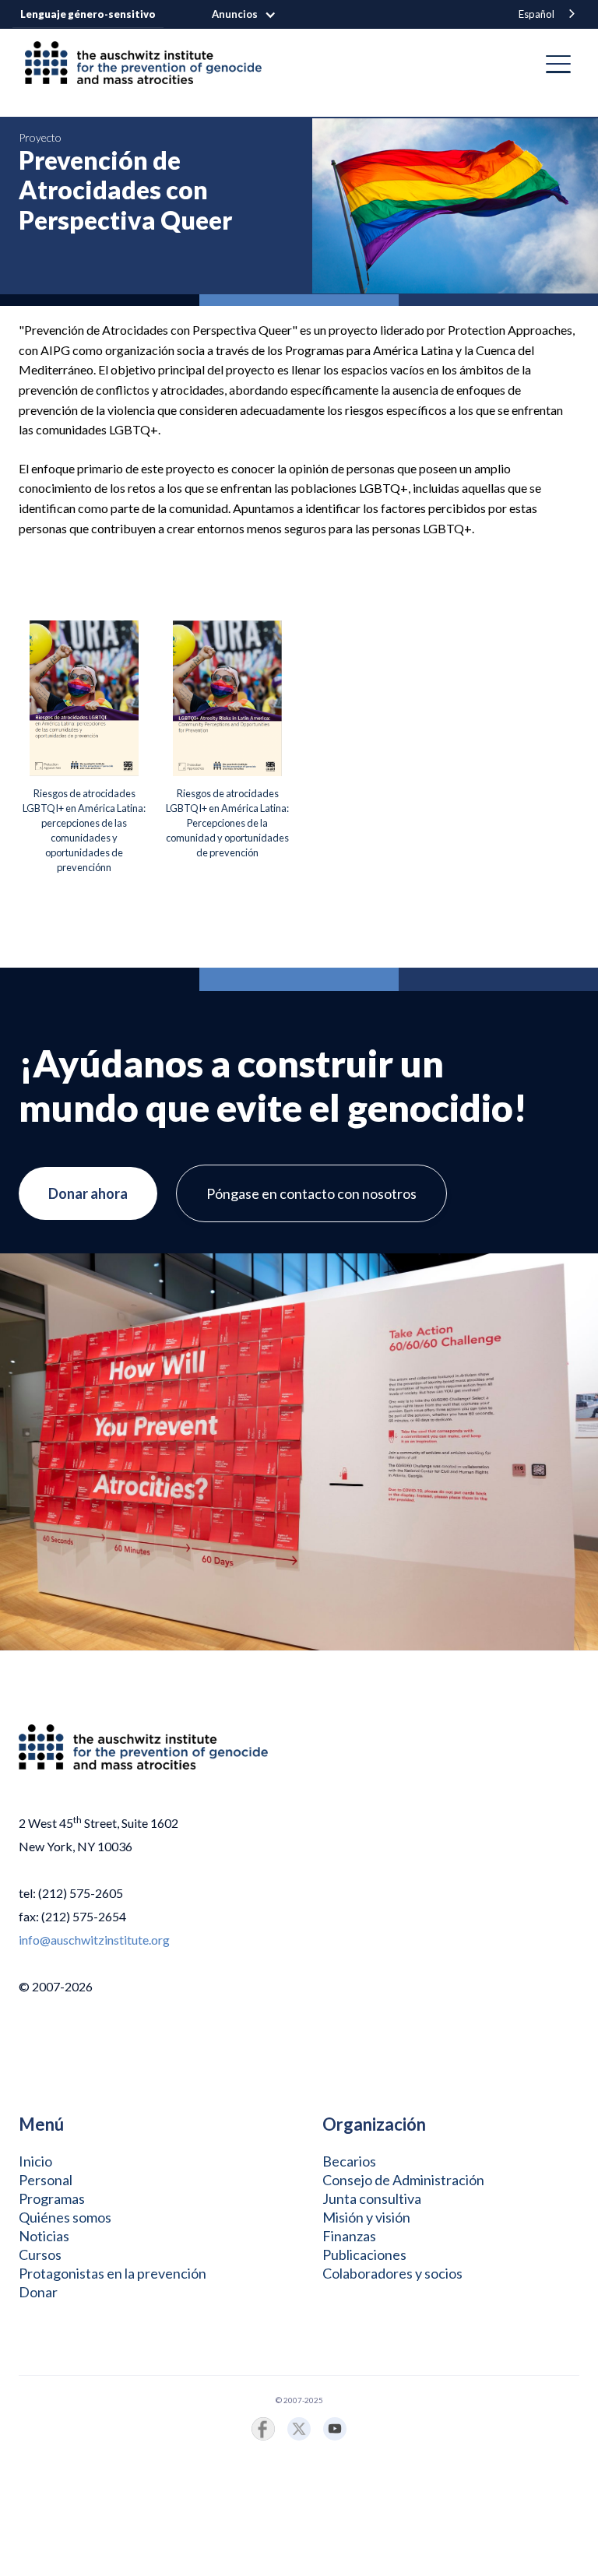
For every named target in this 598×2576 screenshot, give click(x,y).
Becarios (349, 2161)
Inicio (35, 2161)
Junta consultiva (372, 2198)
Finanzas (349, 2236)
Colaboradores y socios (392, 2273)
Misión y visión (366, 2217)
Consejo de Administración (403, 2180)
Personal (46, 2180)
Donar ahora (88, 1193)
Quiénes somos (65, 2217)
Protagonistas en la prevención (113, 2273)
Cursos (40, 2254)
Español (536, 14)
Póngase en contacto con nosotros (311, 1193)
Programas (52, 2198)
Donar (38, 2292)
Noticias (44, 2236)
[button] (252, 15)
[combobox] (548, 14)
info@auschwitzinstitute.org (94, 1940)
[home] (149, 64)
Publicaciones (364, 2254)
